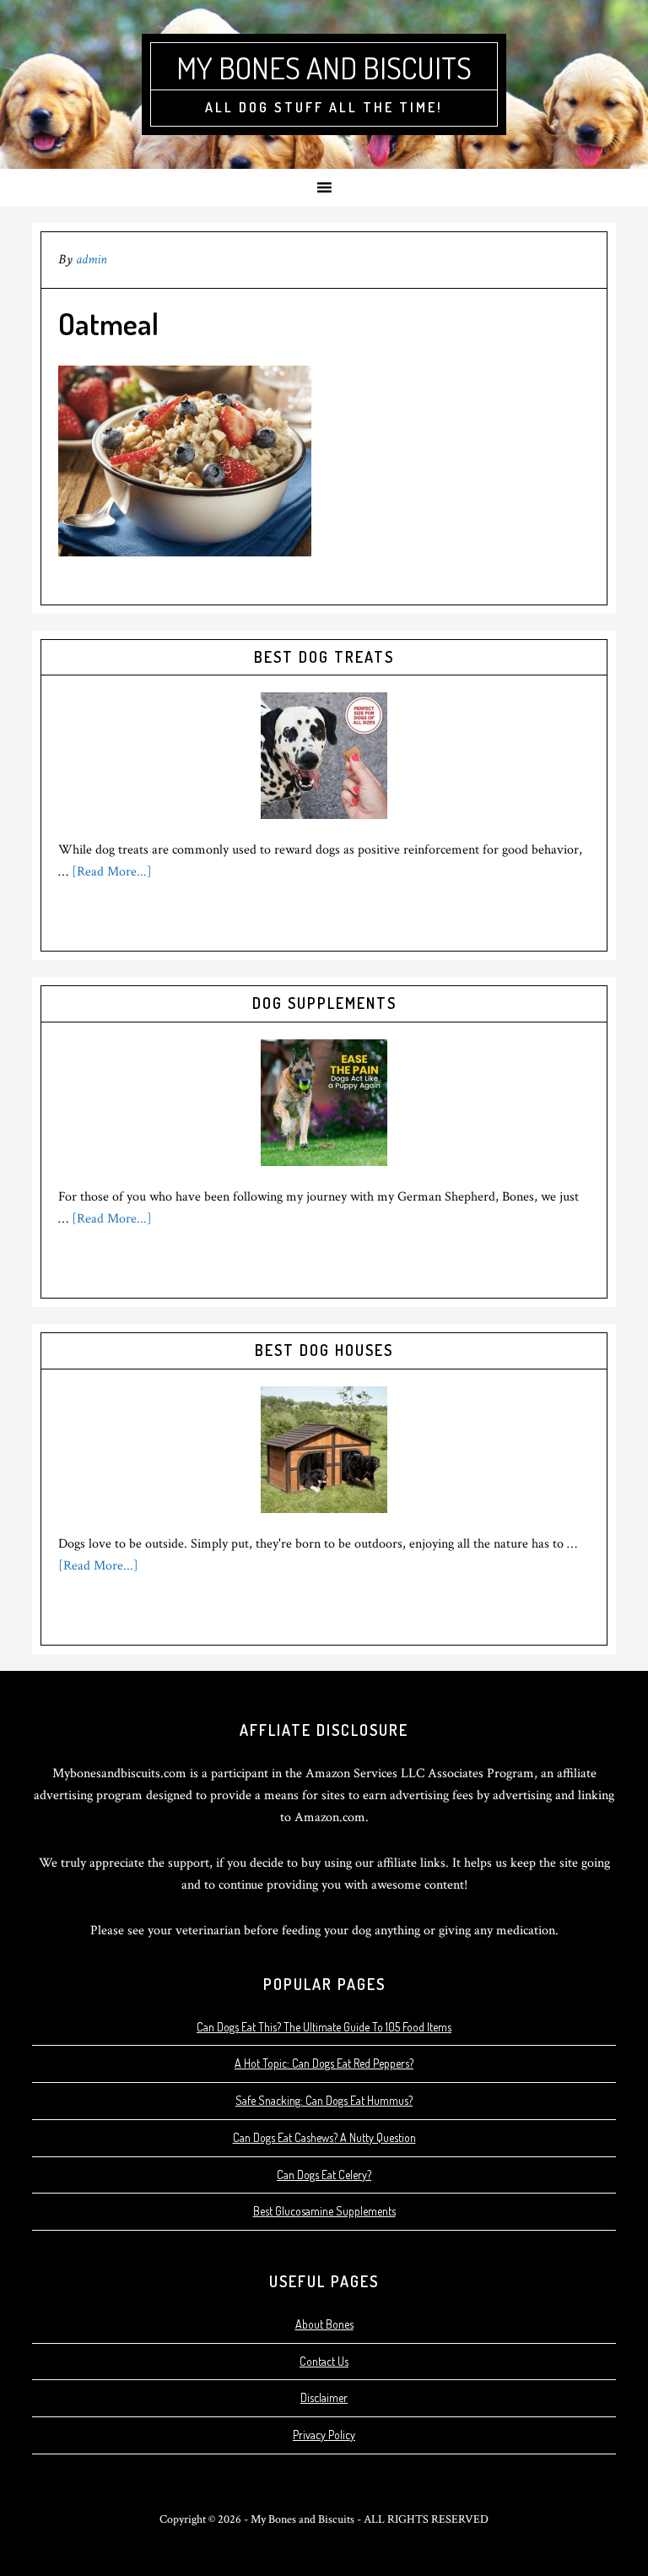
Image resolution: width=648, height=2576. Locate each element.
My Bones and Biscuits (324, 68)
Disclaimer (324, 2397)
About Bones (324, 2324)
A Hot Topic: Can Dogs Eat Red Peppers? (324, 2063)
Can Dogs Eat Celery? (324, 2175)
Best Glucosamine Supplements (324, 2211)
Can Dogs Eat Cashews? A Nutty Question (324, 2137)
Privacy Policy (324, 2435)
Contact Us (324, 2361)
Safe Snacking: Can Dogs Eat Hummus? (324, 2100)
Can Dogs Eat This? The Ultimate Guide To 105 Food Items (324, 2027)
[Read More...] (112, 872)
